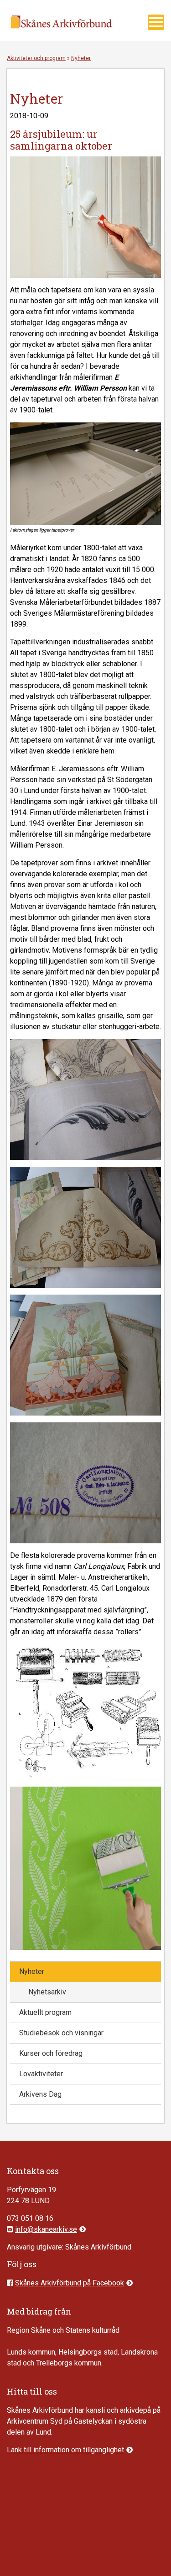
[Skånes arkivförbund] (62, 33)
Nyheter (32, 1971)
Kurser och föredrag (51, 2053)
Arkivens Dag (40, 2094)
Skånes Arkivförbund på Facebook (70, 2283)
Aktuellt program (45, 2012)
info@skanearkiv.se (46, 2229)
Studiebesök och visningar (61, 2033)
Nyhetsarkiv (47, 1992)
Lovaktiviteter (41, 2074)
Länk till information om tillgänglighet (65, 2450)
